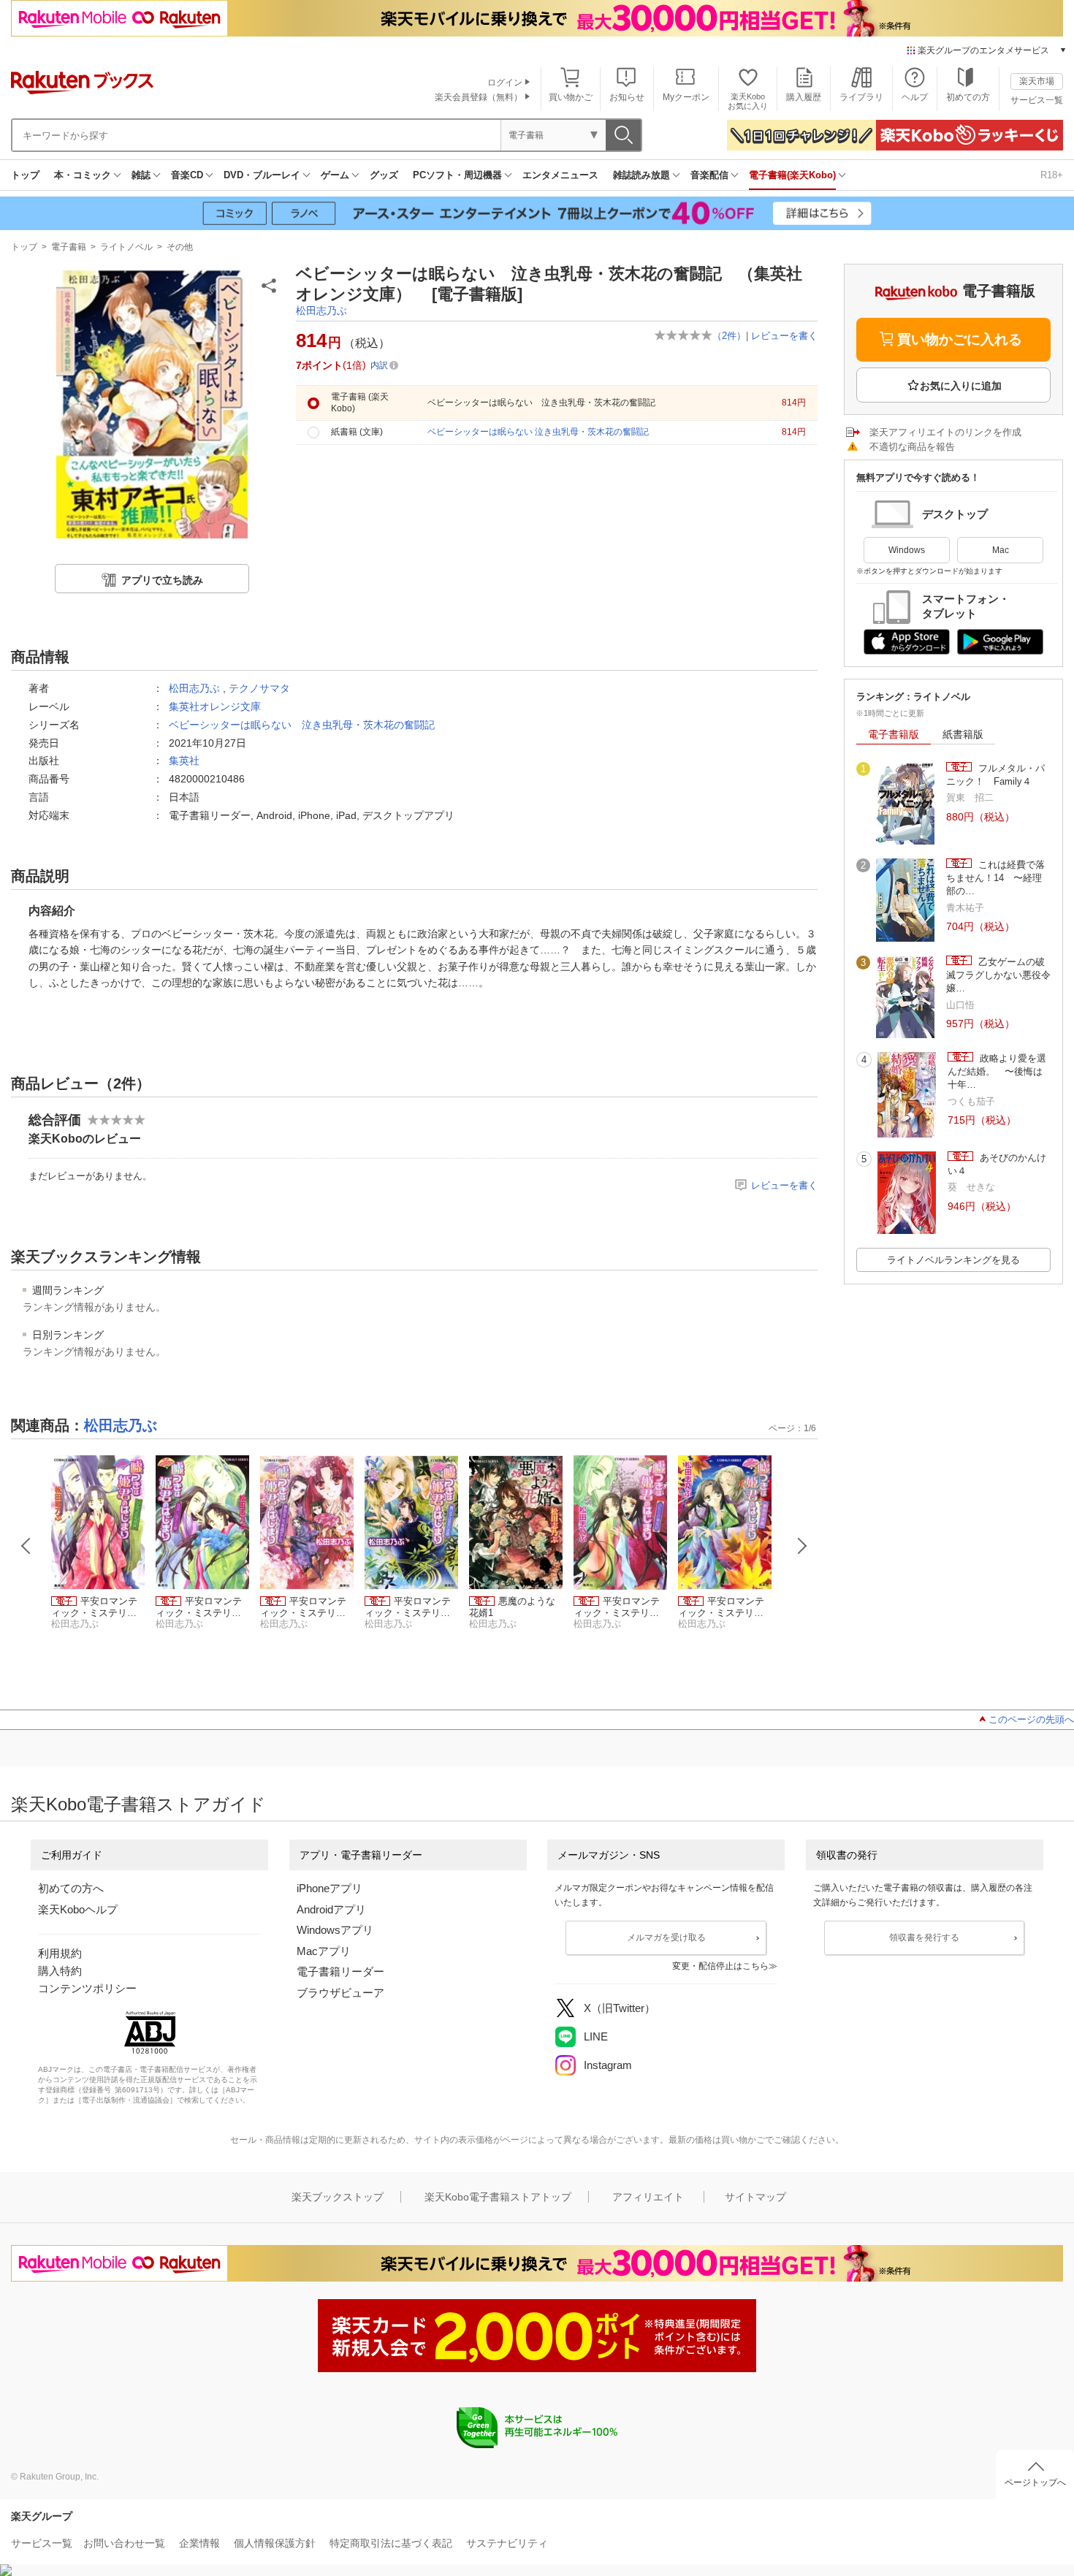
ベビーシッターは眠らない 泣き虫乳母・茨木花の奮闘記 (302, 725)
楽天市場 (1037, 81)
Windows (907, 550)
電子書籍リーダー (340, 1971)
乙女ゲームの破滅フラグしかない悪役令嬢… (998, 975)
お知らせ (627, 97)
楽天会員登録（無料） (479, 97)
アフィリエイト (648, 2197)
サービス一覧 (1037, 100)
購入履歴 (804, 97)
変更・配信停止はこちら (720, 1966)
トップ (25, 175)
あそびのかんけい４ (997, 1164)
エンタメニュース (560, 175)
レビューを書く (784, 336)
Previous (26, 1546)
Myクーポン (686, 97)
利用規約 (60, 1953)
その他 (180, 247)
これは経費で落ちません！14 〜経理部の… (995, 878)
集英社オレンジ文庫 (215, 706)
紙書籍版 (963, 734)
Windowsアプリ (335, 1930)
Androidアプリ (331, 1909)
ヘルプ (915, 97)
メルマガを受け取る (666, 1937)
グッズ (384, 175)
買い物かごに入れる (960, 339)
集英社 (184, 761)
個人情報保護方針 (275, 2543)
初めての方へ (71, 1888)
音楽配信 (709, 175)
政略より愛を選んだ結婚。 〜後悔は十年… (997, 1072)
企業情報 (199, 2543)
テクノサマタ (259, 688)
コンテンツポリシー (87, 1988)
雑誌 (141, 175)
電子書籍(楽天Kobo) (792, 175)
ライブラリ (861, 97)
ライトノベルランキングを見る (953, 1260)
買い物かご (571, 97)
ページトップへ (1035, 2482)
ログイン (505, 83)
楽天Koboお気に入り (748, 101)
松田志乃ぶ (321, 310)
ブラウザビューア (340, 1993)
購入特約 (60, 1971)
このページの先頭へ (1031, 1719)
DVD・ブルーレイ (262, 175)
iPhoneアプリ (330, 1888)
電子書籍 (69, 247)
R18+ (1052, 175)
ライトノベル (126, 247)
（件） (729, 336)
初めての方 (968, 97)
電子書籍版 (894, 734)
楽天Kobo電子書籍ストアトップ (498, 2197)
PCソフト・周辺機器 (457, 175)
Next (802, 1546)
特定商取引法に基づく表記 (391, 2543)
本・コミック (83, 175)
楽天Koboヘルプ (78, 1909)
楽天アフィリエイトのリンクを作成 (945, 432)
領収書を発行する (924, 1937)
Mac (1001, 550)
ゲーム (335, 175)
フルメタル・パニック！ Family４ (995, 775)
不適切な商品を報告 (912, 447)
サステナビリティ (507, 2543)
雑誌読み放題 (641, 175)
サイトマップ (755, 2197)
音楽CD (187, 175)
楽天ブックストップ (338, 2197)
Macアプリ (324, 1951)
